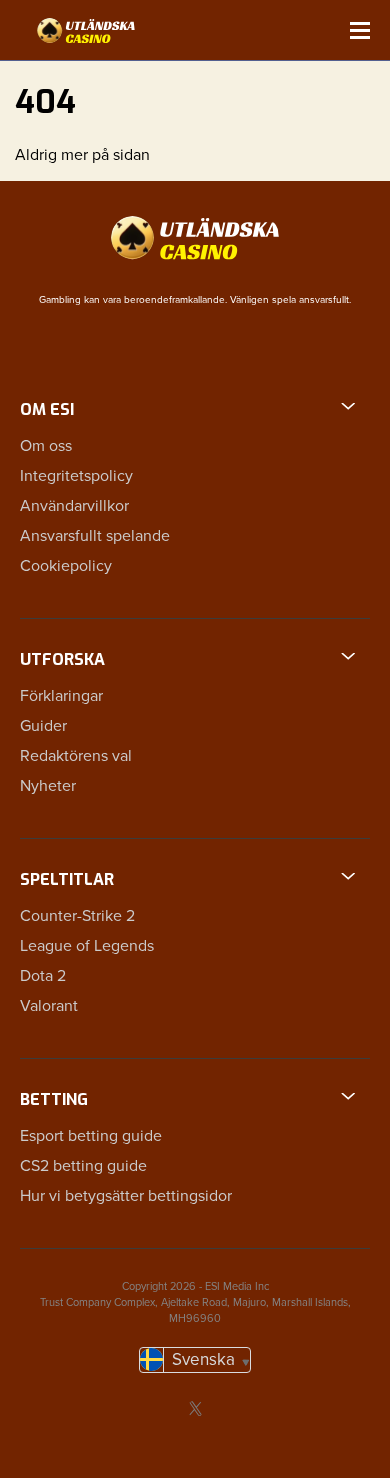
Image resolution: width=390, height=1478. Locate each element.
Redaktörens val (76, 756)
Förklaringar (61, 696)
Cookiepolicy (66, 566)
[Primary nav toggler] (360, 30)
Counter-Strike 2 (77, 916)
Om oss (46, 446)
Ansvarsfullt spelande (95, 536)
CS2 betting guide (83, 1166)
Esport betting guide (91, 1136)
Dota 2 (43, 976)
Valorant (49, 1006)
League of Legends (87, 946)
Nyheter (48, 786)
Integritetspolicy (76, 476)
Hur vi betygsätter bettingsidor (126, 1196)
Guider (43, 726)
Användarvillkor (74, 506)
